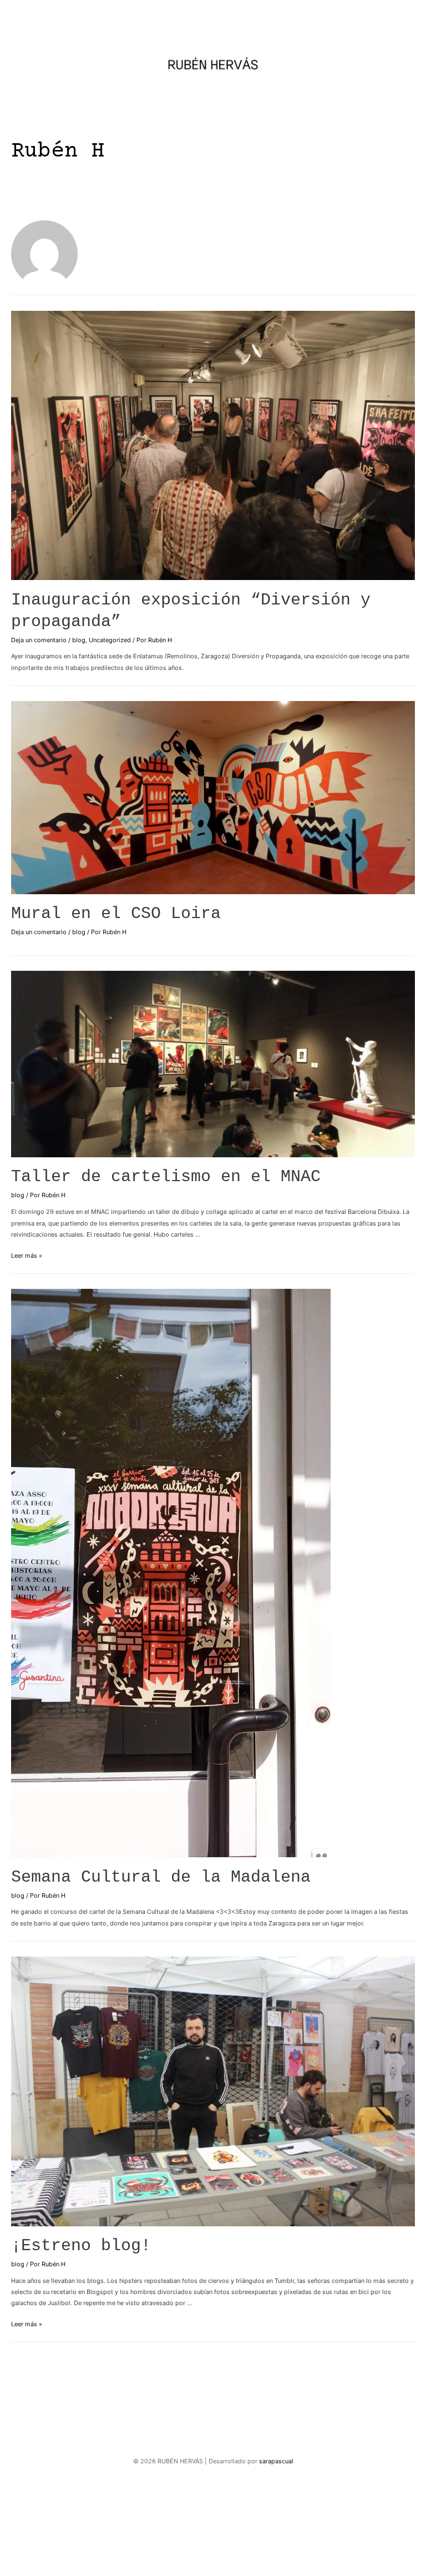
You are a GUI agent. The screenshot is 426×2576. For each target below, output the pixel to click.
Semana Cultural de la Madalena (161, 1877)
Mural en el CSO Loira (116, 914)
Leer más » (27, 1256)
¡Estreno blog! (81, 2246)
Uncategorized (110, 640)
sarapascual (276, 2461)
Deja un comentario (39, 640)
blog (79, 640)
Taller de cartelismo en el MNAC (166, 1177)
